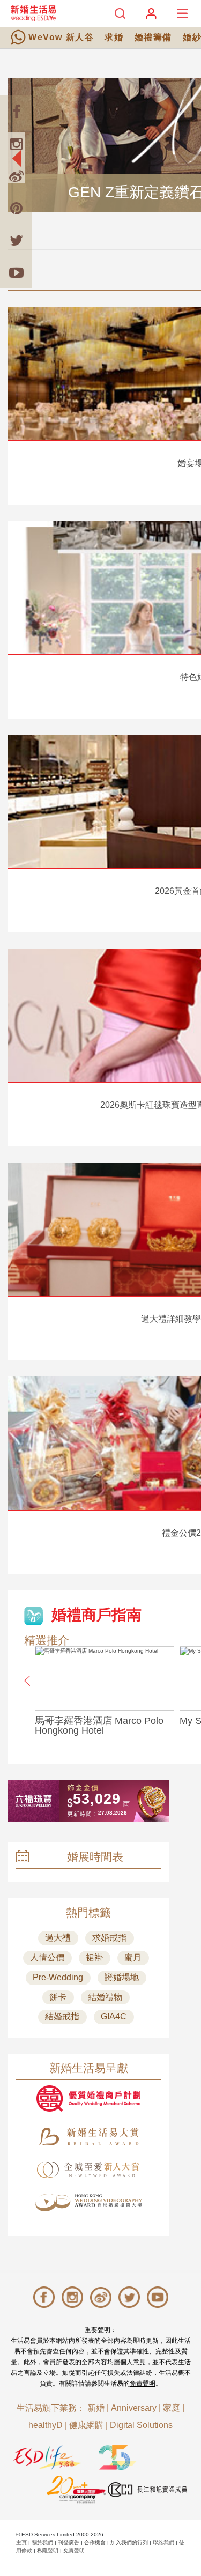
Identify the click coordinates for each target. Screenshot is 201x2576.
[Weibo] (16, 176)
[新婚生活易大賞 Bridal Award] (88, 2137)
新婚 (96, 2408)
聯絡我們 (163, 2542)
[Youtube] (16, 272)
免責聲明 (143, 2383)
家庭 (172, 2408)
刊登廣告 (69, 2542)
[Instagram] (16, 144)
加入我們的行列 (129, 2542)
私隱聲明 (48, 2551)
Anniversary (134, 2408)
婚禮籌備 (153, 37)
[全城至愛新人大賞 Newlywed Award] (88, 2170)
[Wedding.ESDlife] (33, 13)
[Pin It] (16, 208)
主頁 (21, 2542)
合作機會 (95, 2542)
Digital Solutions (141, 2425)
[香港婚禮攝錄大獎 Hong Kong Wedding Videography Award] (88, 2203)
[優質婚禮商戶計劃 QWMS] (88, 2098)
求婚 (114, 37)
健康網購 (86, 2425)
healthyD (46, 2425)
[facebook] (16, 112)
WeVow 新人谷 (61, 37)
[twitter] (16, 240)
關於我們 (42, 2542)
